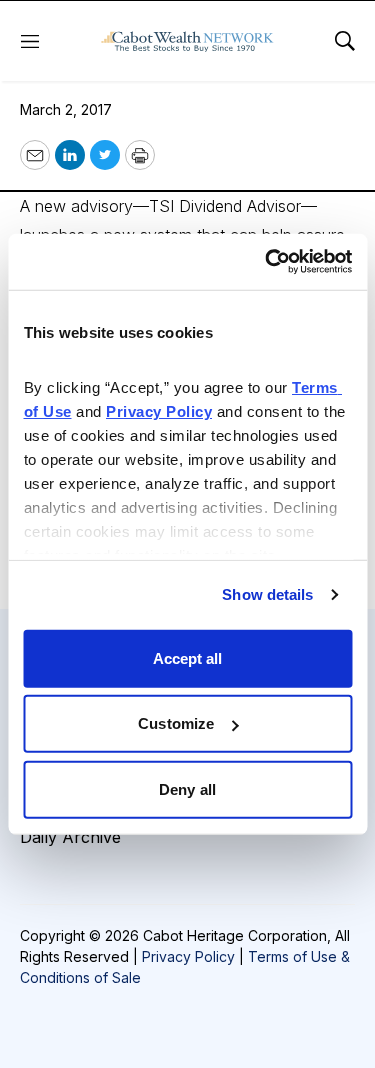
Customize (176, 723)
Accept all (188, 657)
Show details (267, 594)
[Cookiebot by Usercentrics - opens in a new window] (267, 262)
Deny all (187, 788)
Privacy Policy (188, 956)
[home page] (187, 41)
